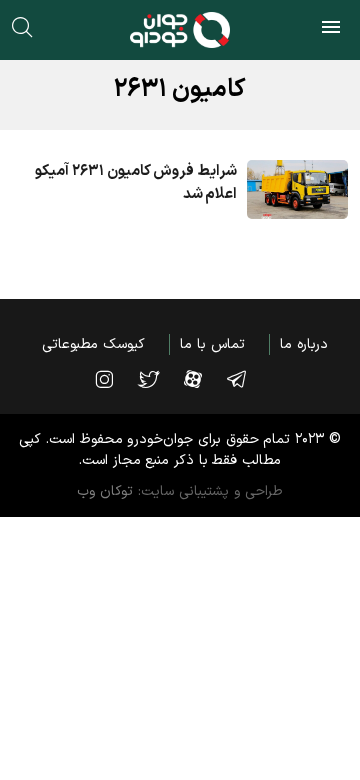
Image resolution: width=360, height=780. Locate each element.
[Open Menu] (331, 30)
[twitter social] (158, 379)
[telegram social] (246, 379)
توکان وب (105, 491)
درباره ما (304, 344)
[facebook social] (203, 379)
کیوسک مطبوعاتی (93, 344)
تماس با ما (212, 344)
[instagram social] (114, 379)
